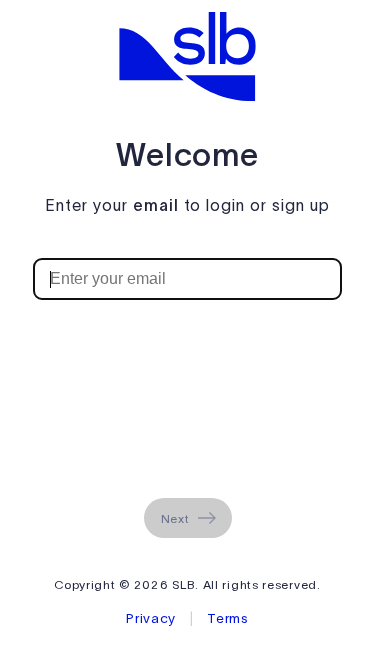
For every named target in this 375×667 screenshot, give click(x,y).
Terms (228, 618)
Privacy (153, 618)
